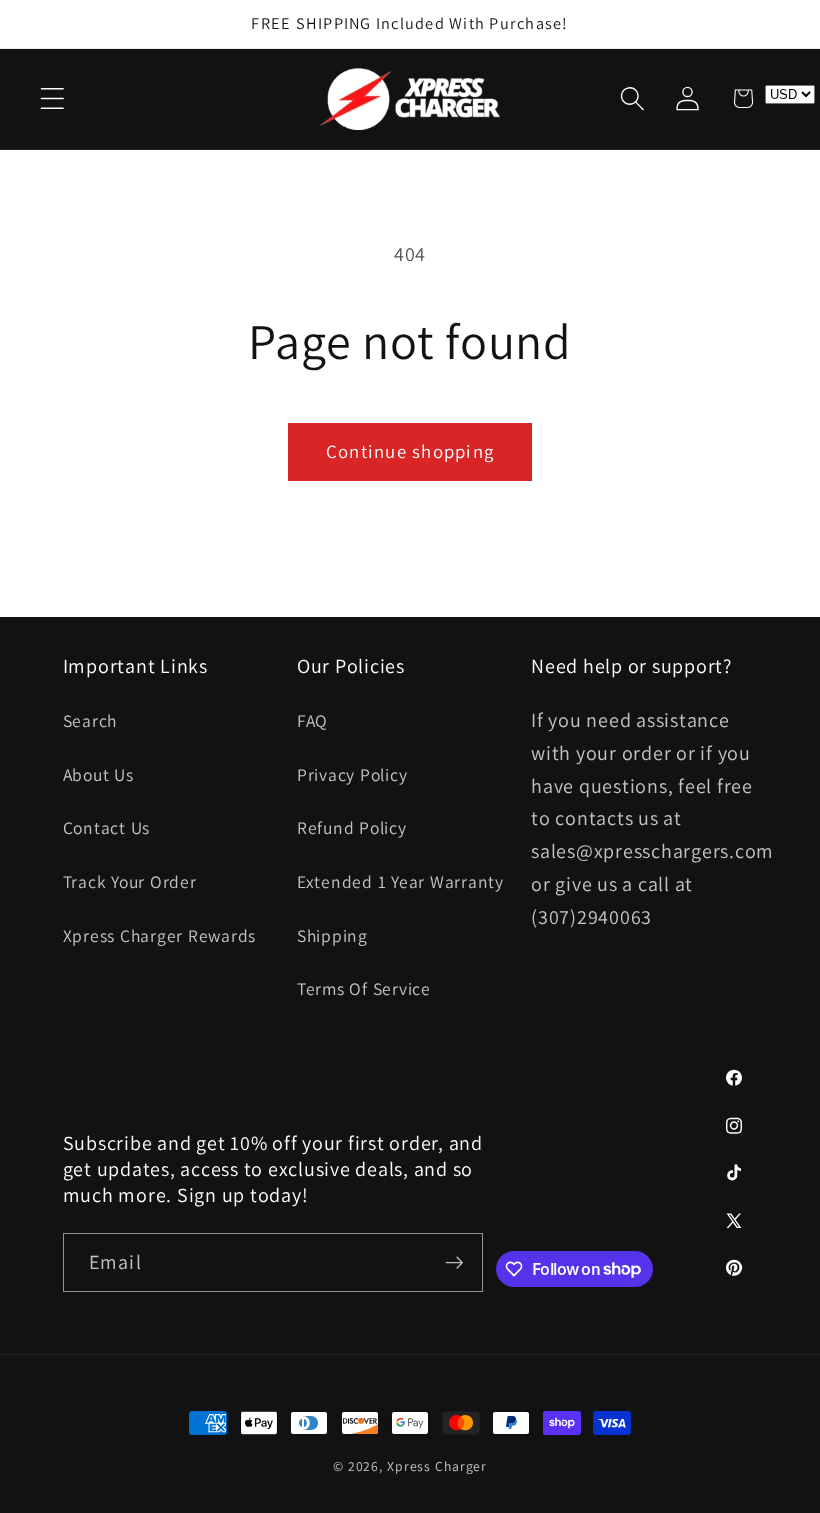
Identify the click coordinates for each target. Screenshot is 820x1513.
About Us (98, 774)
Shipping (332, 935)
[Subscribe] (454, 1262)
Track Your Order (130, 881)
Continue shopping (410, 451)
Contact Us (107, 827)
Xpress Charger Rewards (160, 935)
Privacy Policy (352, 774)
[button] (52, 98)
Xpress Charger (437, 1466)
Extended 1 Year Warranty (400, 881)
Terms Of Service (364, 988)
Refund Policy (352, 827)
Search (90, 720)
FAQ (312, 720)
